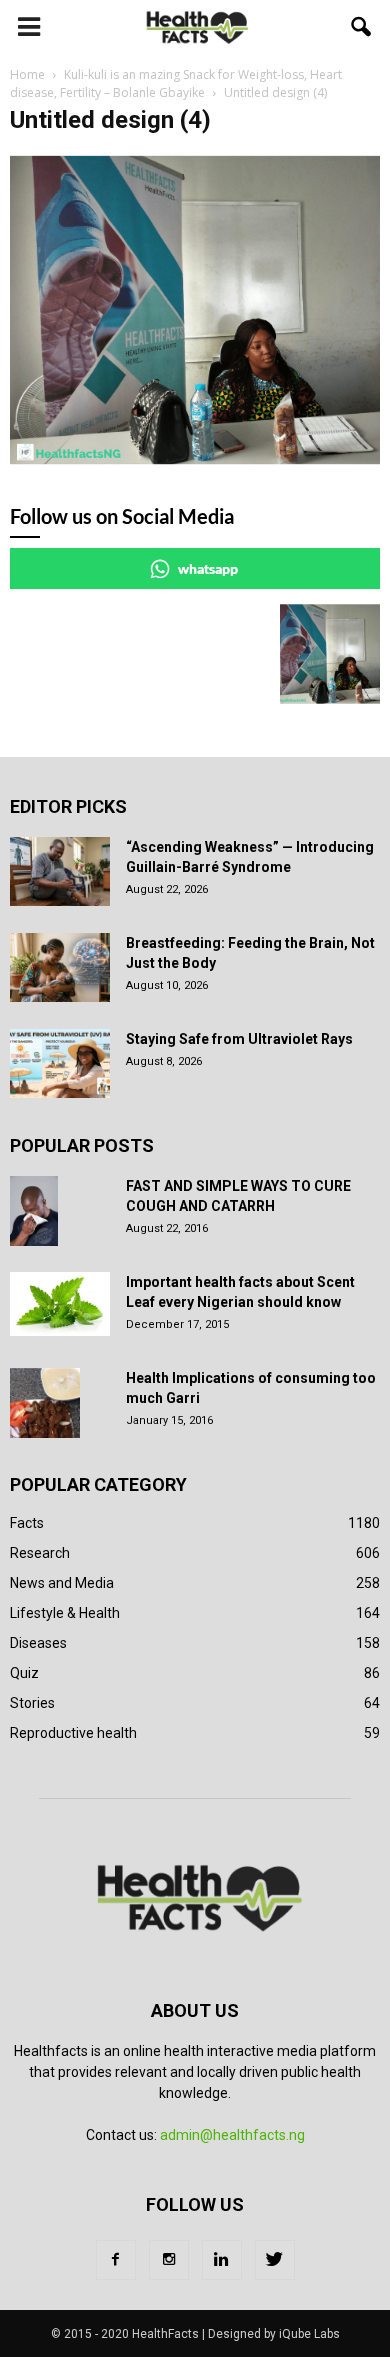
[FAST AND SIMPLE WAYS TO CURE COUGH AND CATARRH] (34, 1211)
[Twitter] (275, 2260)
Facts (27, 1523)
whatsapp (208, 568)
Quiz (24, 1673)
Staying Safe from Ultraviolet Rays (239, 1039)
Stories (32, 1703)
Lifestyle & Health (65, 1613)
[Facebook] (116, 2260)
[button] (362, 27)
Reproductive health (73, 1733)
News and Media (62, 1583)
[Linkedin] (222, 2260)
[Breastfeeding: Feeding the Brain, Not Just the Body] (60, 967)
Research (40, 1553)
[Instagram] (169, 2260)
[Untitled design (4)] (195, 460)
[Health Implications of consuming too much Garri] (45, 1403)
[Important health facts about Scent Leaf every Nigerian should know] (60, 1304)
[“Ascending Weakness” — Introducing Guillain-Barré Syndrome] (60, 871)
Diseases (38, 1643)
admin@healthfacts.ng (232, 2135)
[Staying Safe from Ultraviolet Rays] (60, 1063)
